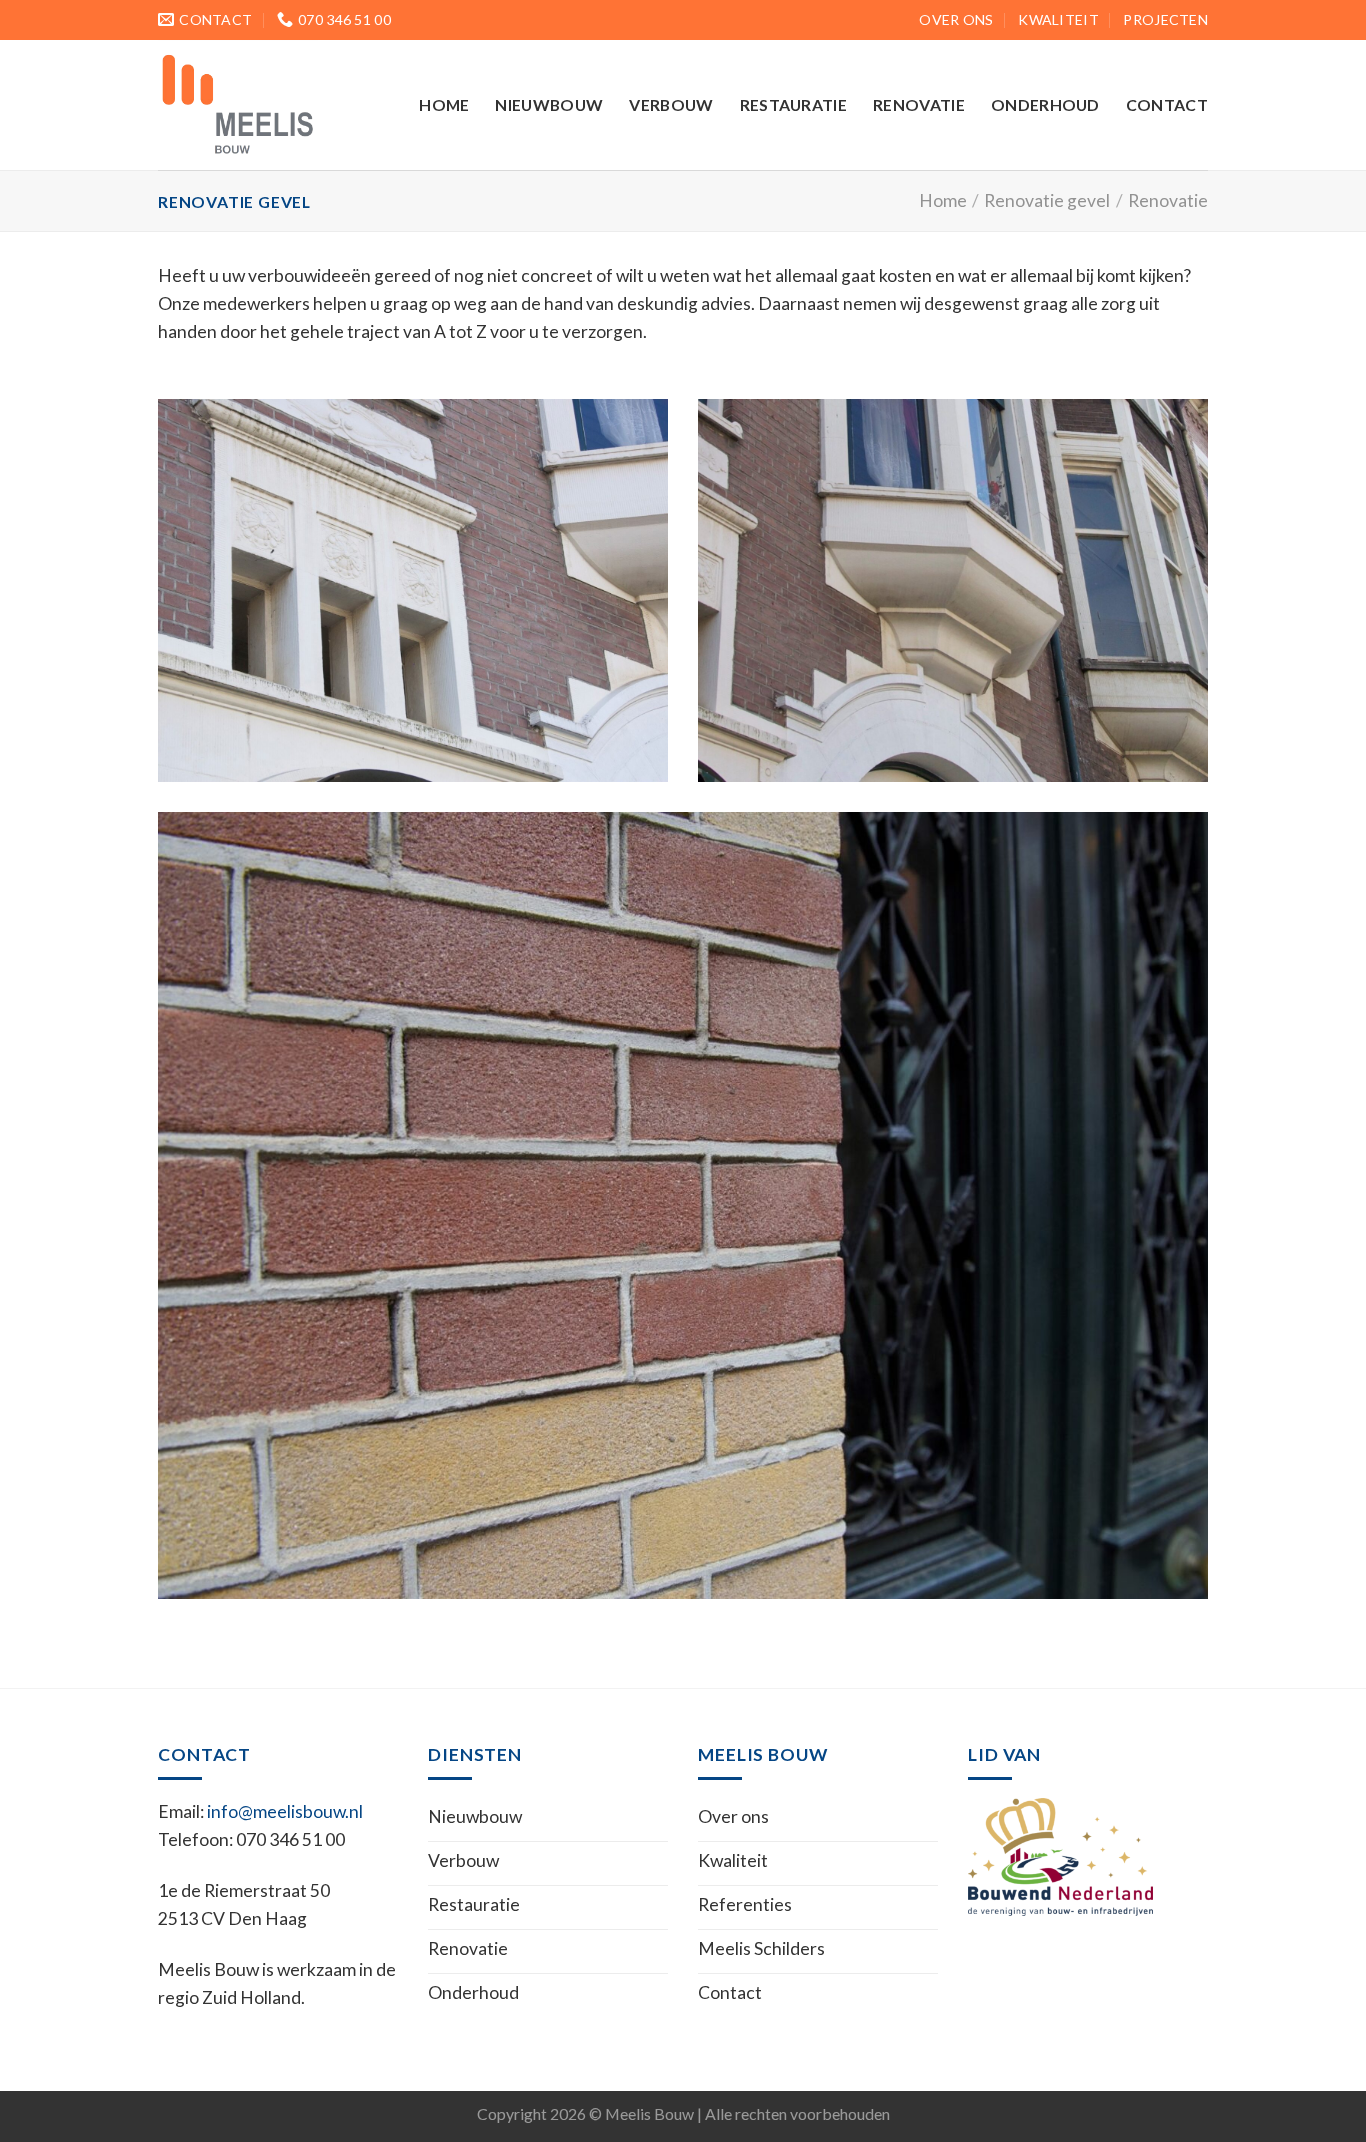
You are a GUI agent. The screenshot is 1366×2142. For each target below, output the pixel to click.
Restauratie (794, 104)
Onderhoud (1045, 104)
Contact (1167, 104)
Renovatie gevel (1047, 200)
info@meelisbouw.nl (285, 1811)
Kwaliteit (1058, 19)
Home (444, 104)
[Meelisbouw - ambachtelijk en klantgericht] (258, 105)
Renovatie (919, 104)
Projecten (1165, 19)
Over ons (956, 19)
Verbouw (671, 104)
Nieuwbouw (549, 104)
